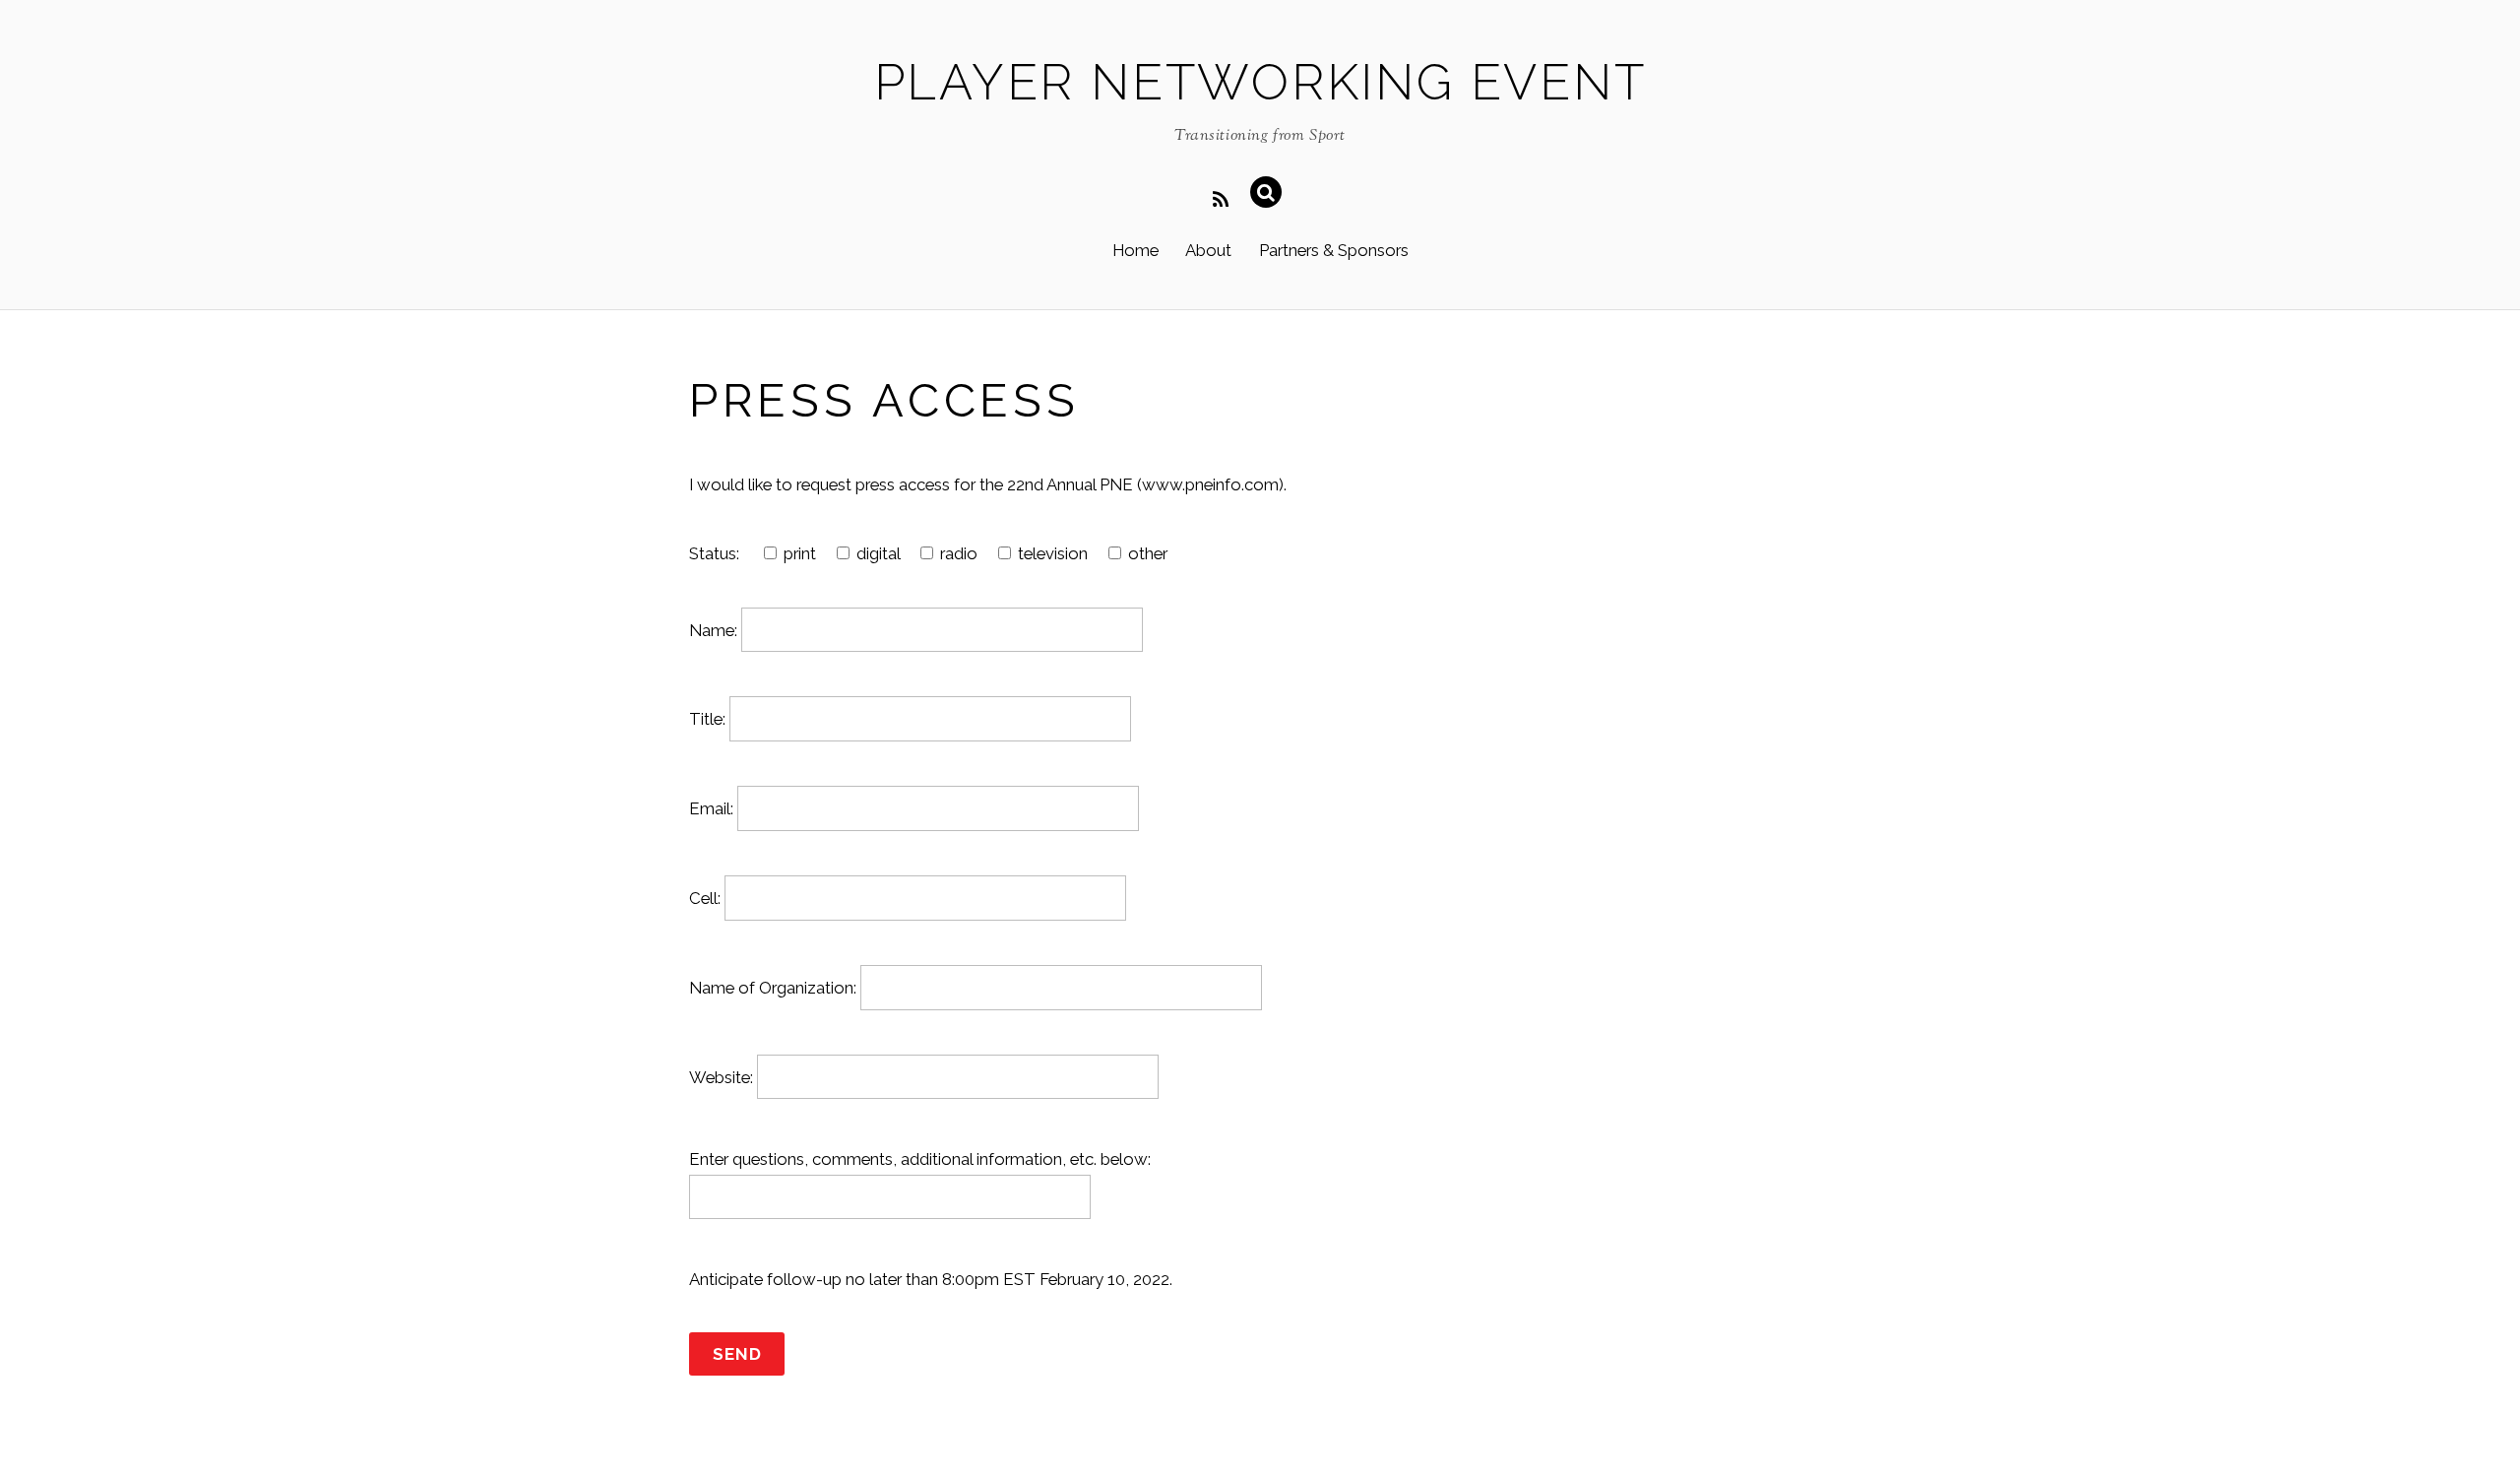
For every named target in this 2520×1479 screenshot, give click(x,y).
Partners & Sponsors (1334, 250)
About (1208, 250)
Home (1135, 250)
